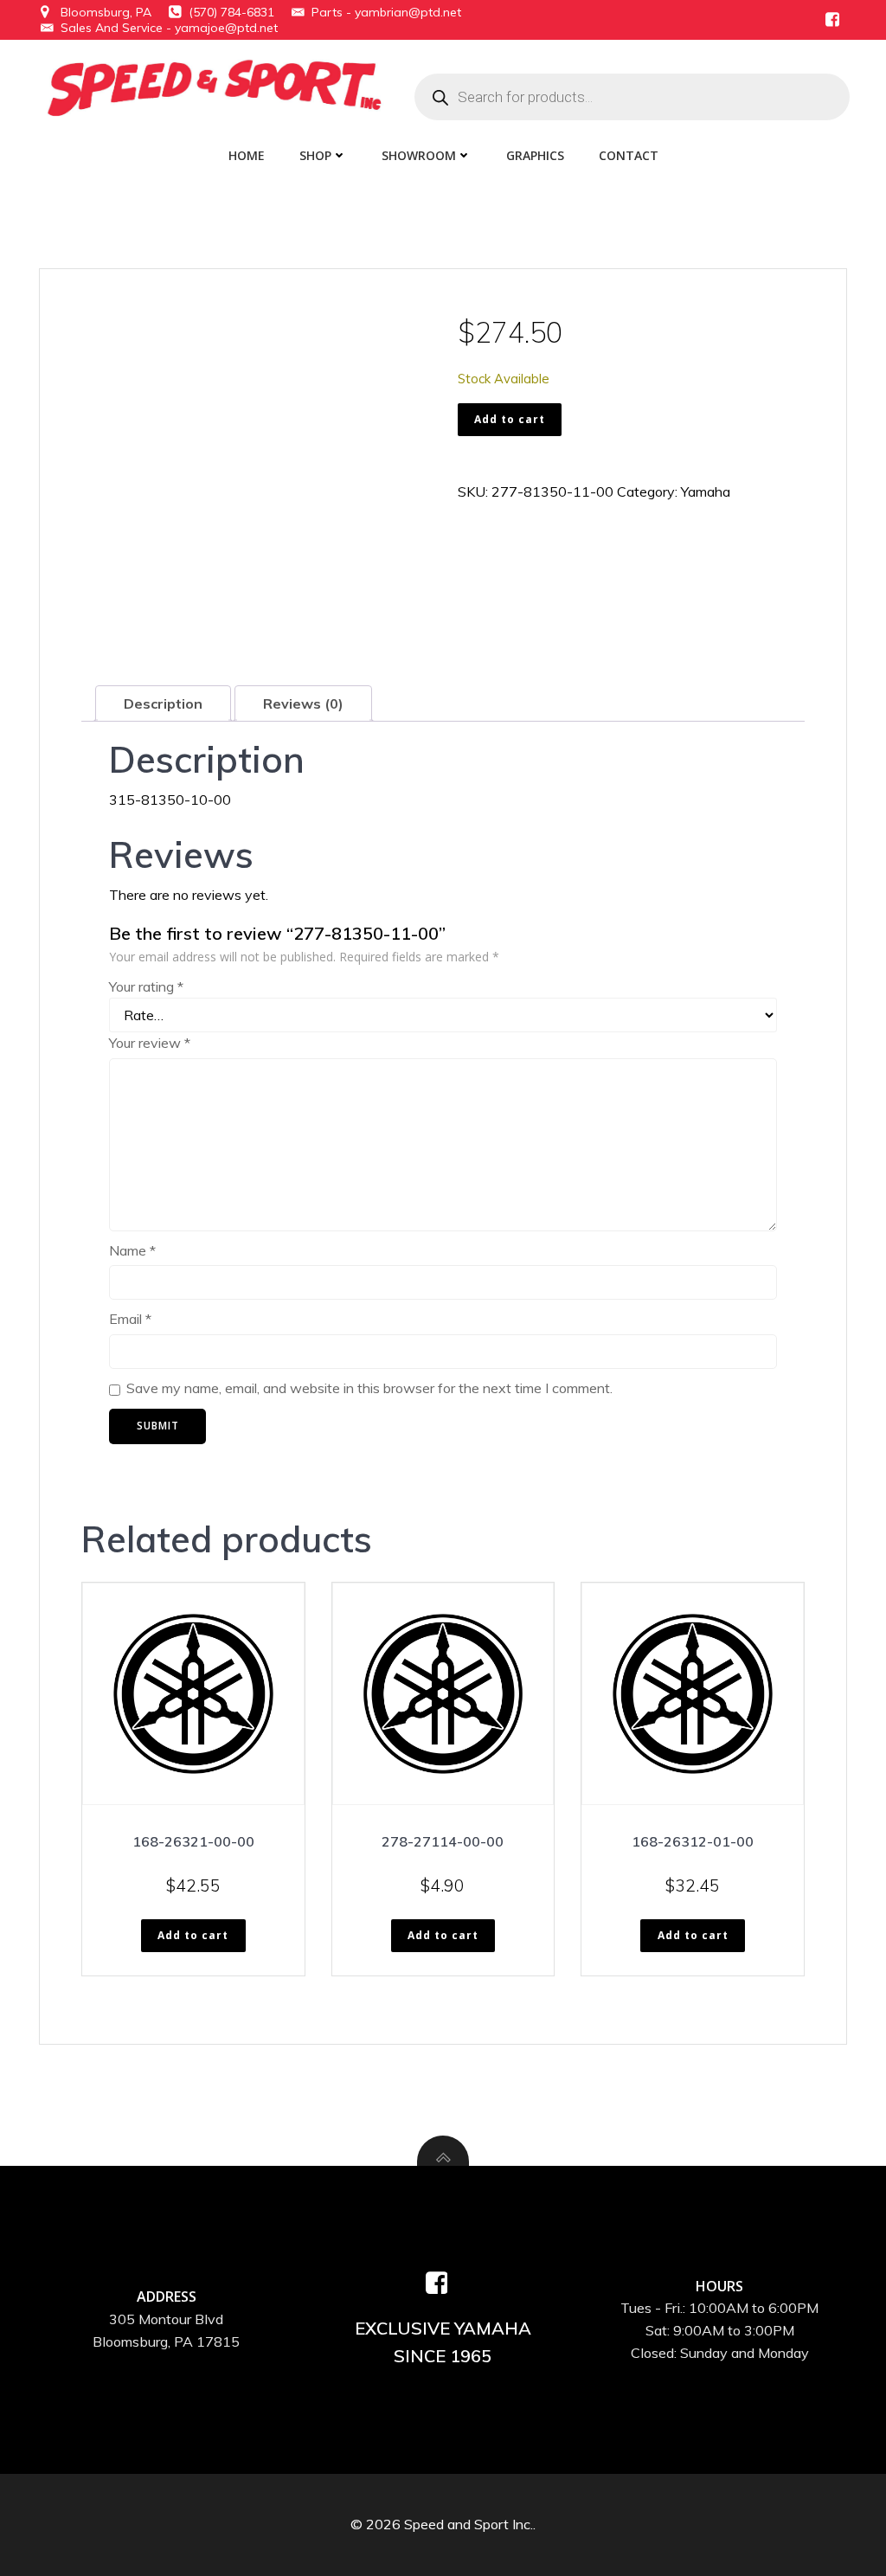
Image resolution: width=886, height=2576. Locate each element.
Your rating (146, 986)
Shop (315, 155)
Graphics (535, 155)
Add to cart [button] (193, 1935)
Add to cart (510, 419)
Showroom (419, 155)
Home (247, 155)
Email (130, 1319)
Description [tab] (163, 703)
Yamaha (706, 491)
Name (132, 1250)
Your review (150, 1043)
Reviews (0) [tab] (303, 703)
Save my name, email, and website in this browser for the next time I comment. (369, 1388)
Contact (629, 155)
